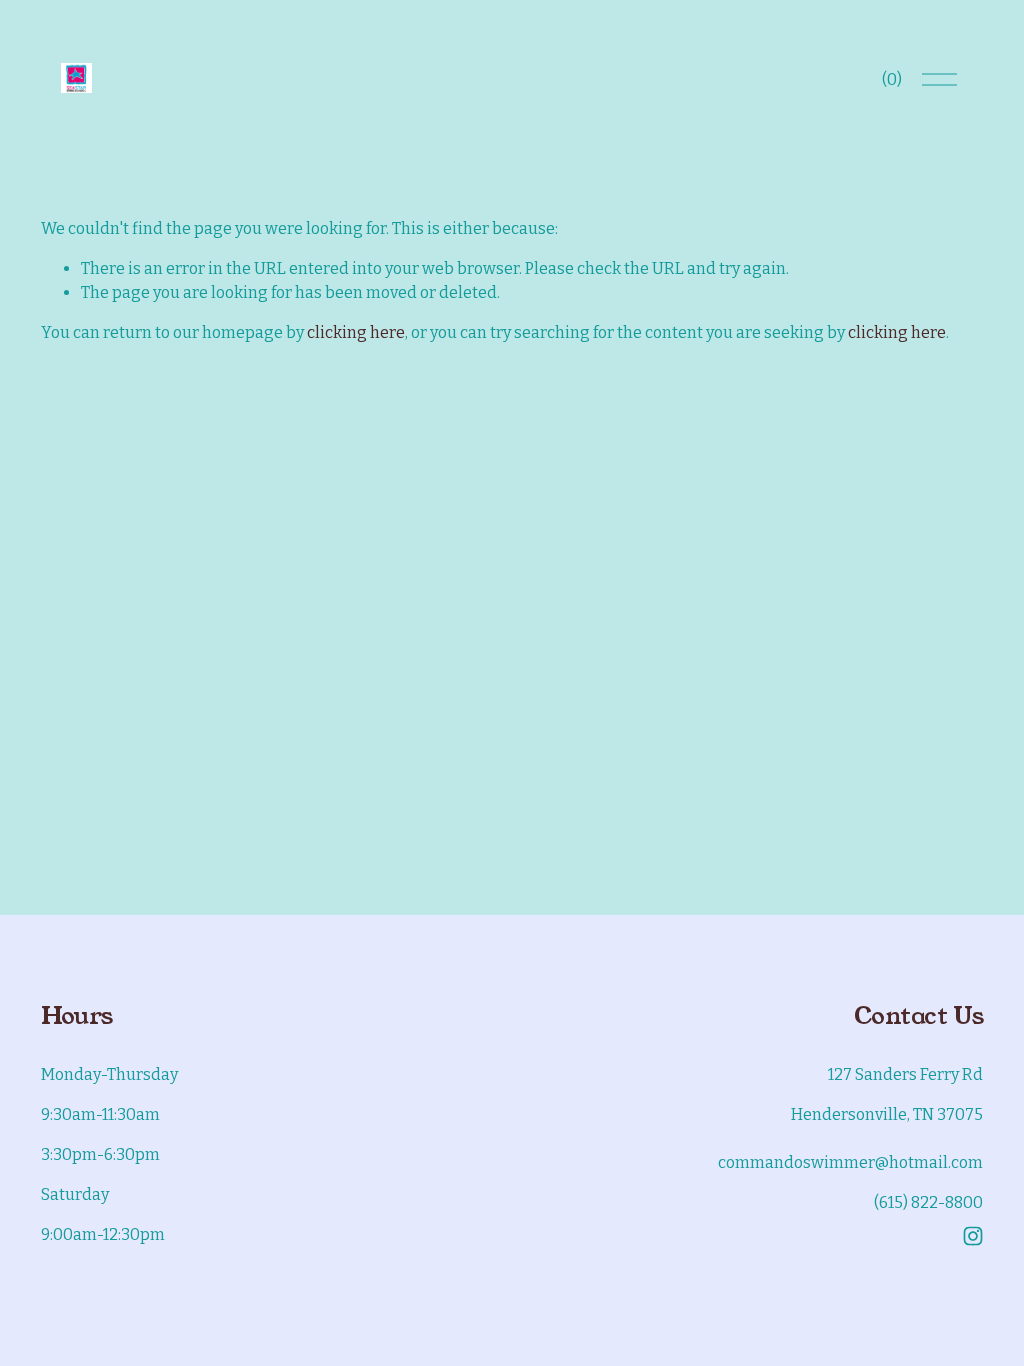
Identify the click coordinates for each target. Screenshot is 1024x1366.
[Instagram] (973, 1236)
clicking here (356, 332)
